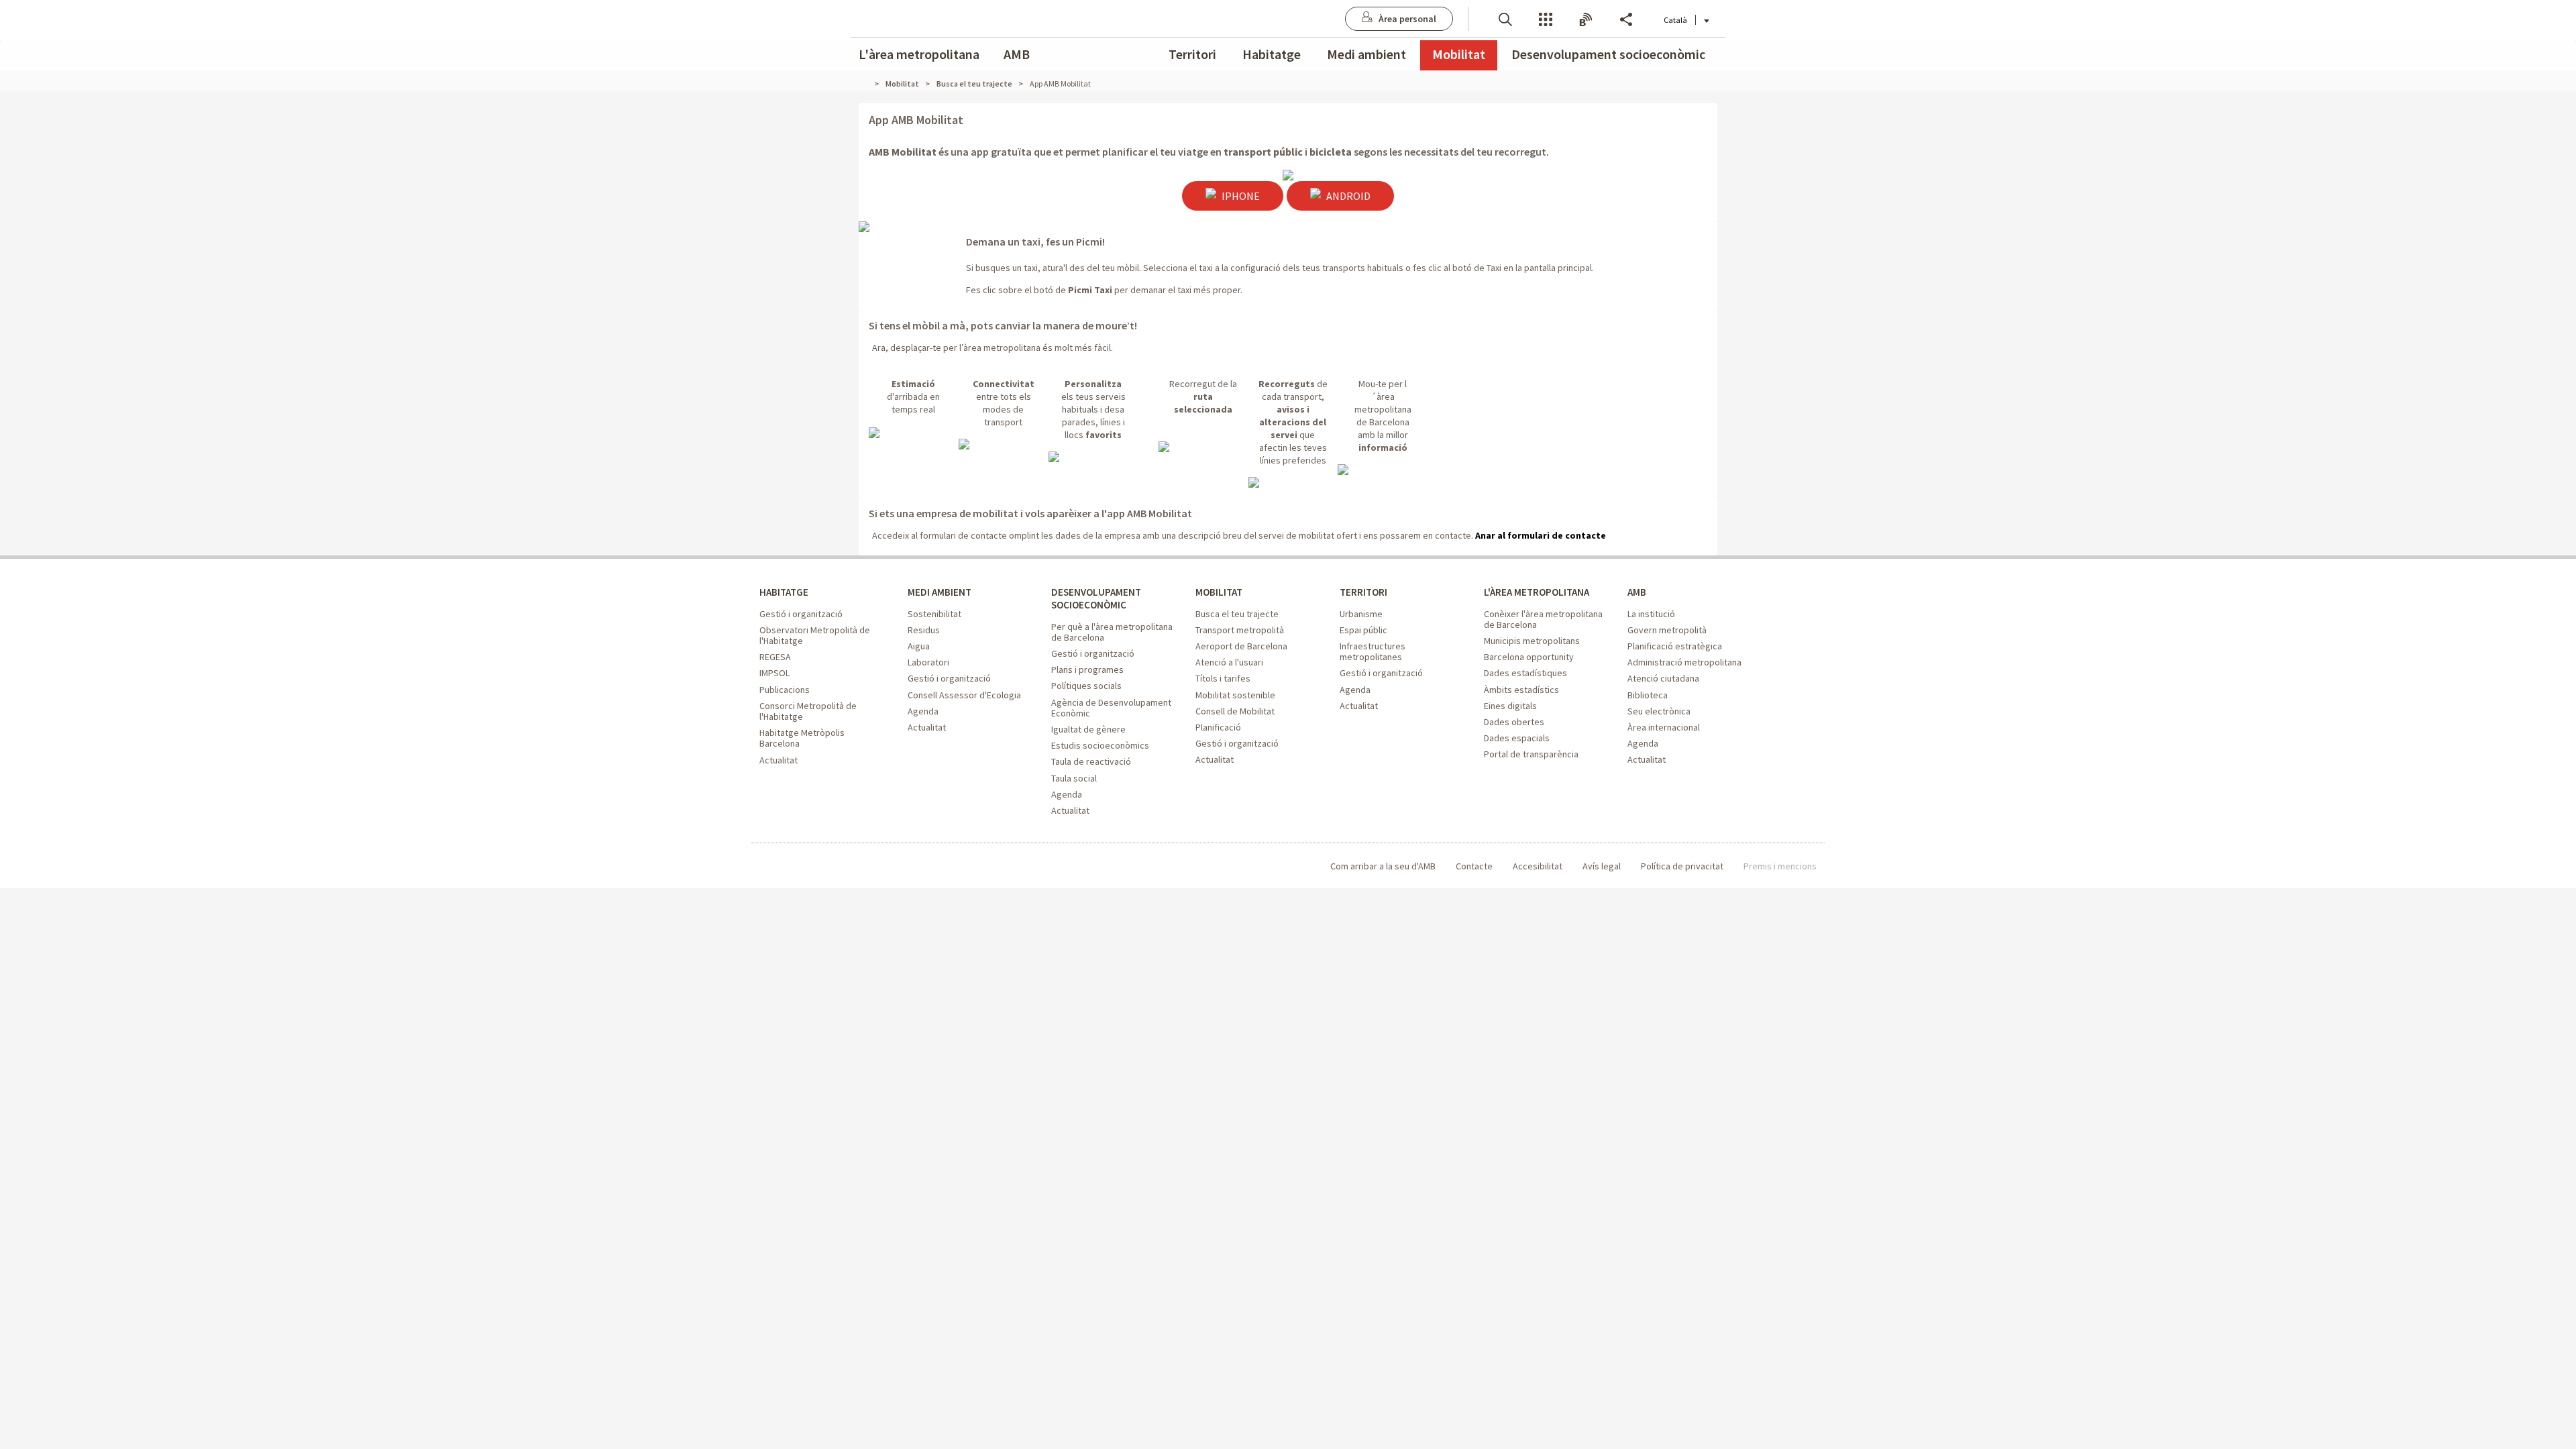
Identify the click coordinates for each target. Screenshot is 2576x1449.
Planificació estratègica (1675, 646)
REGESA (775, 657)
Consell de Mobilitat (1235, 711)
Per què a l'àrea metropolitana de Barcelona (1112, 632)
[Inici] (869, 84)
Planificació (1218, 727)
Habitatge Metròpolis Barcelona (802, 738)
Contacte (1474, 866)
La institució (1651, 614)
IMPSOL (774, 673)
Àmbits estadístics (1521, 690)
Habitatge (1272, 54)
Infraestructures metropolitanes (1373, 651)
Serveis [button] (1546, 18)
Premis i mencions (1780, 866)
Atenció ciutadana (1663, 678)
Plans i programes (1087, 669)
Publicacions (785, 690)
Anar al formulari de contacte (1540, 535)
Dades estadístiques (1525, 673)
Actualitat (779, 760)
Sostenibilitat (934, 614)
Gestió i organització (801, 614)
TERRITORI (1363, 592)
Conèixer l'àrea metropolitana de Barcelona (1543, 619)
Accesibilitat (1538, 866)
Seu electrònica (1659, 711)
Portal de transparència (1531, 754)
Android (1347, 196)
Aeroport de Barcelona (1241, 646)
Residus (924, 630)
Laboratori (928, 662)
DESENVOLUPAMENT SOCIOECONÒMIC (1096, 598)
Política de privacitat (1682, 866)
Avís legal (1602, 866)
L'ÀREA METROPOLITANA (1537, 592)
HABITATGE (784, 592)
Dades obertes (1514, 722)
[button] (1505, 18)
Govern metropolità (1667, 630)
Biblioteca (1648, 695)
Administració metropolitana (1684, 662)
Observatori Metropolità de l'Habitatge (815, 635)
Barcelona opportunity (1529, 657)
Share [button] (1626, 18)
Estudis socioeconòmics (1100, 745)
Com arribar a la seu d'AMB (1383, 866)
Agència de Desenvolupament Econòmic (1111, 708)
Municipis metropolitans (1532, 641)
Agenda (923, 711)
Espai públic (1363, 630)
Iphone (1240, 196)
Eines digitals (1510, 706)
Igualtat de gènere (1088, 729)
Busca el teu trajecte (1237, 614)
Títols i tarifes (1223, 678)
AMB (1017, 54)
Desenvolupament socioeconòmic (1608, 54)
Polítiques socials (1086, 686)
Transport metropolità (1240, 630)
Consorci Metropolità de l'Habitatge (808, 711)
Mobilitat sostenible (1235, 695)
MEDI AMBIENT (940, 592)
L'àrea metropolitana (919, 54)
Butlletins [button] (1586, 18)
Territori (1192, 54)
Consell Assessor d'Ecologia (964, 695)
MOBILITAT (1219, 592)
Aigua (919, 646)
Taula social (1074, 778)
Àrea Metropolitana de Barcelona (815, 866)
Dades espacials (1517, 738)
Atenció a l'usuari (1229, 662)
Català (1675, 20)
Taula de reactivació (1091, 761)
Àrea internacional (1664, 727)
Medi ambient (1366, 54)
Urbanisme (1361, 614)
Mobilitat (1459, 54)
